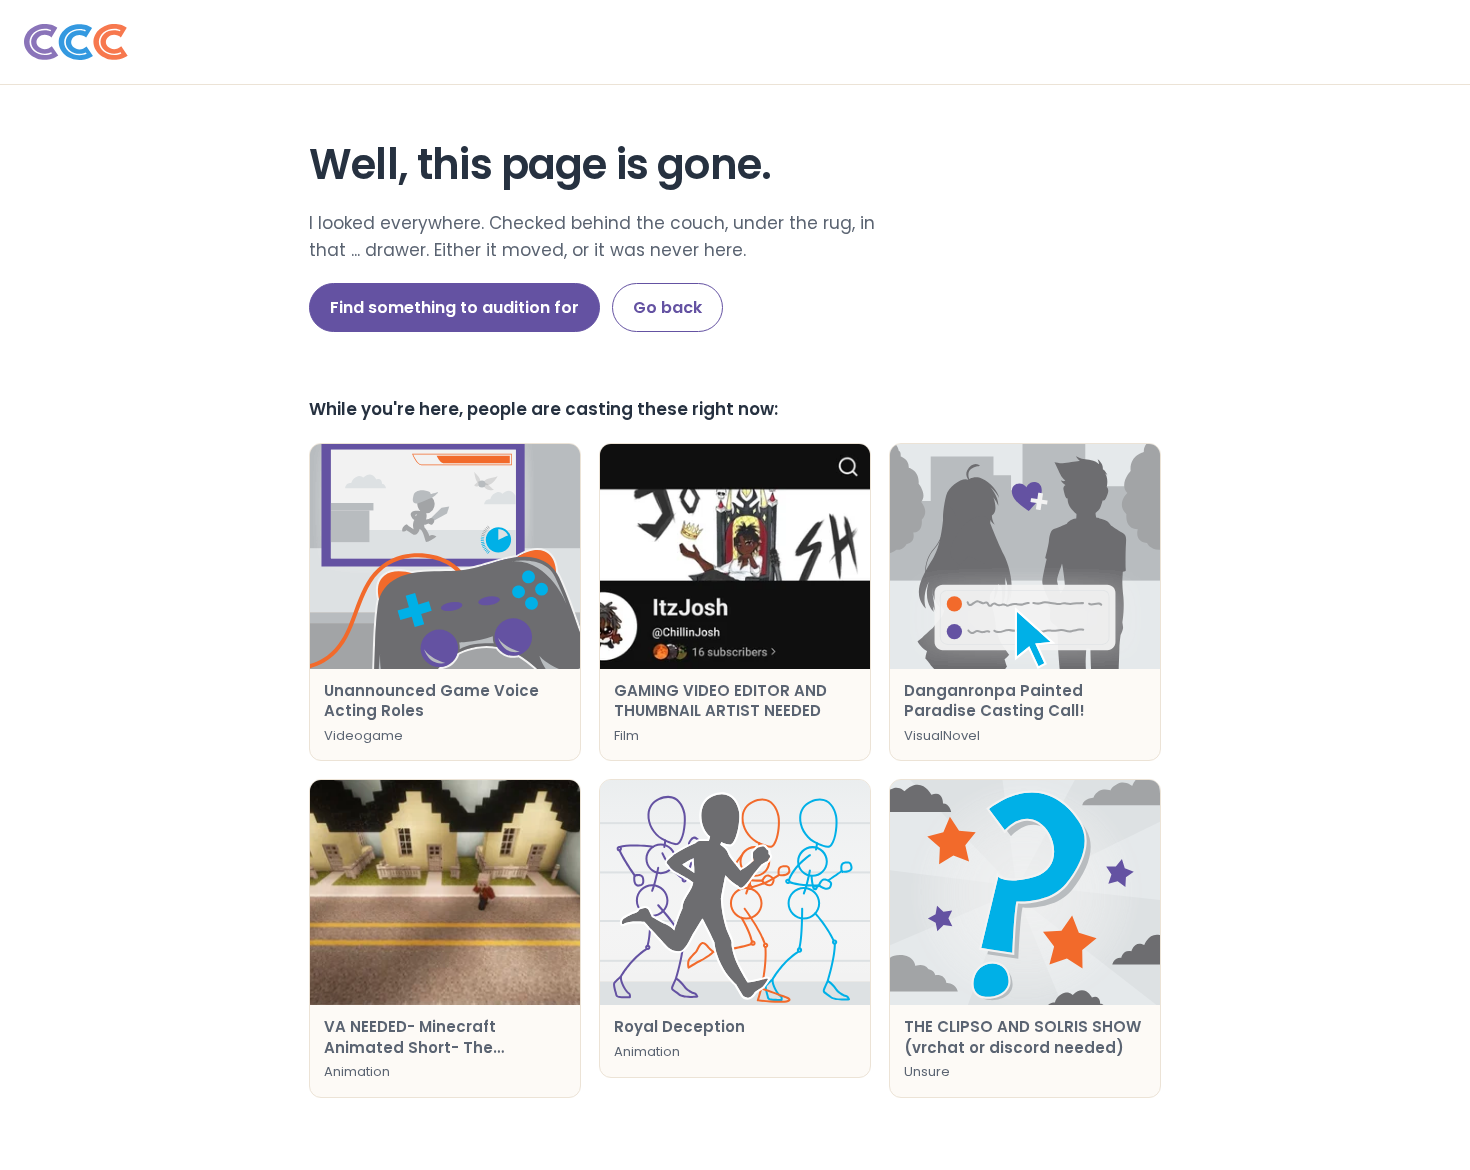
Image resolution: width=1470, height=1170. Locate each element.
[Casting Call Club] (735, 42)
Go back (667, 307)
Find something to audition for (454, 307)
